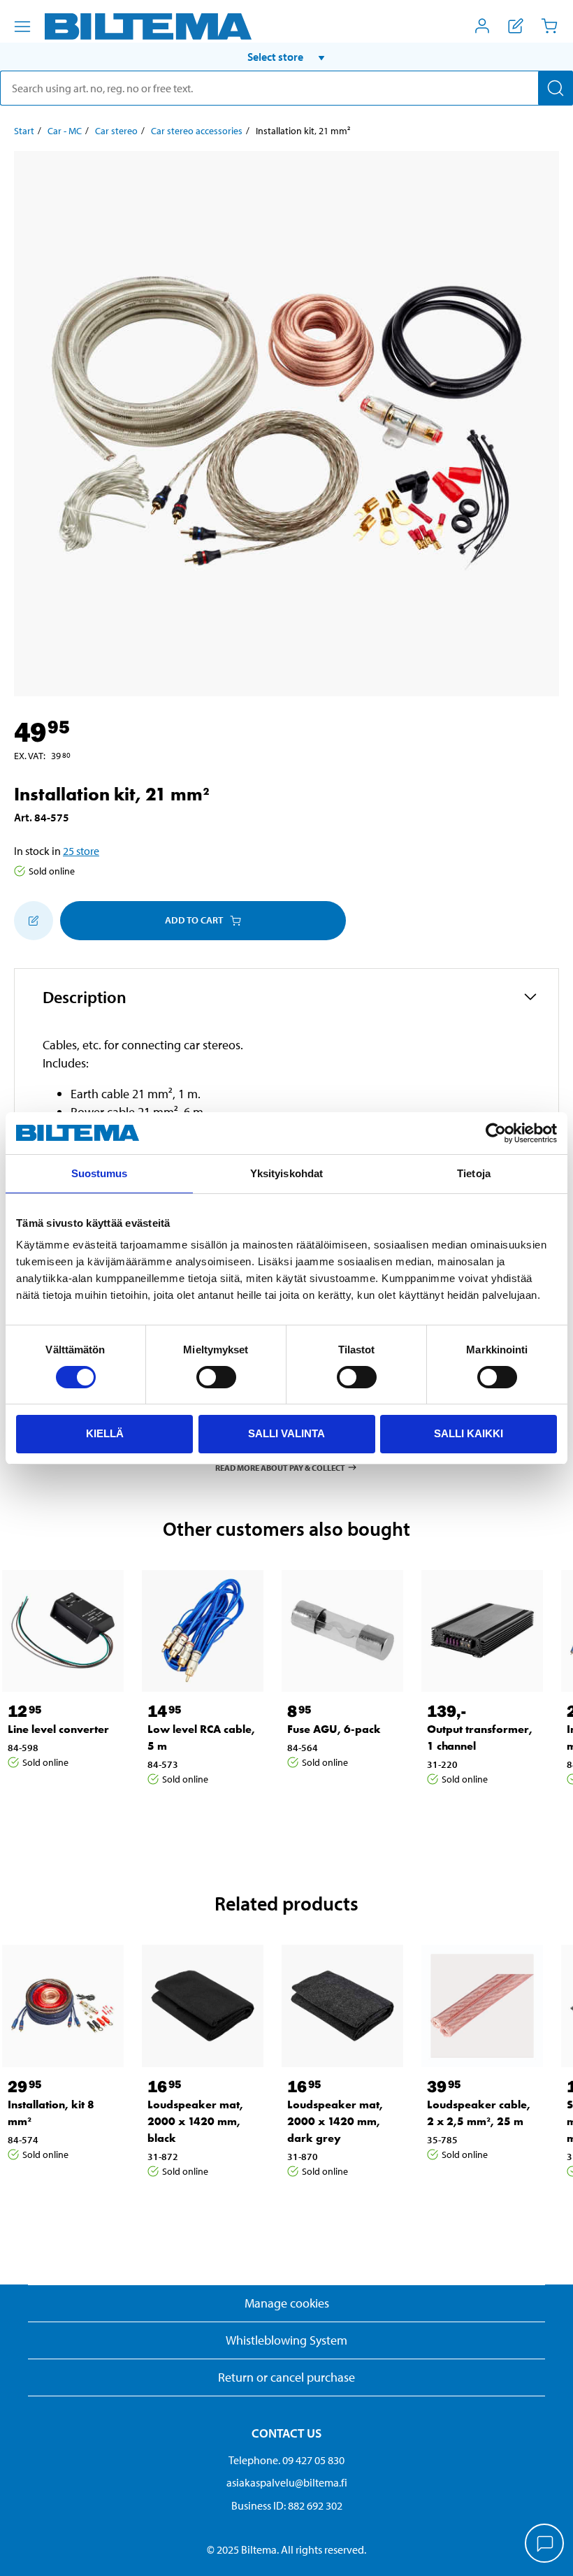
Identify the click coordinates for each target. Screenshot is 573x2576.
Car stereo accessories (197, 131)
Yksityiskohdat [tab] (286, 1173)
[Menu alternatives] (22, 27)
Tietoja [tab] (474, 1173)
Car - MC (65, 131)
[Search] (556, 88)
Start (24, 131)
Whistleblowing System (286, 2340)
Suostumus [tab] (100, 1173)
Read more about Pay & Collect (280, 1467)
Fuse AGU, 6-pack (334, 1729)
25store (81, 851)
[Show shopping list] (516, 26)
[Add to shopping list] (34, 921)
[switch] (216, 1377)
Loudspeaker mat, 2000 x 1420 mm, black (195, 2121)
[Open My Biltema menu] (482, 26)
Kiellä (105, 1433)
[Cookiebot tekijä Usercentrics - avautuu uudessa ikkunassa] (496, 1133)
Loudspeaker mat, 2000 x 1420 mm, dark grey (335, 2121)
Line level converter (58, 1729)
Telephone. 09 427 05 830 (286, 2460)
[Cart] (549, 26)
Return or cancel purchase (286, 2377)
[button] (286, 57)
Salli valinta (286, 1433)
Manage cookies (287, 2303)
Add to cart (194, 920)
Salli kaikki (469, 1433)
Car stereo (116, 131)
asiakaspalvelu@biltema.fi (287, 2482)
